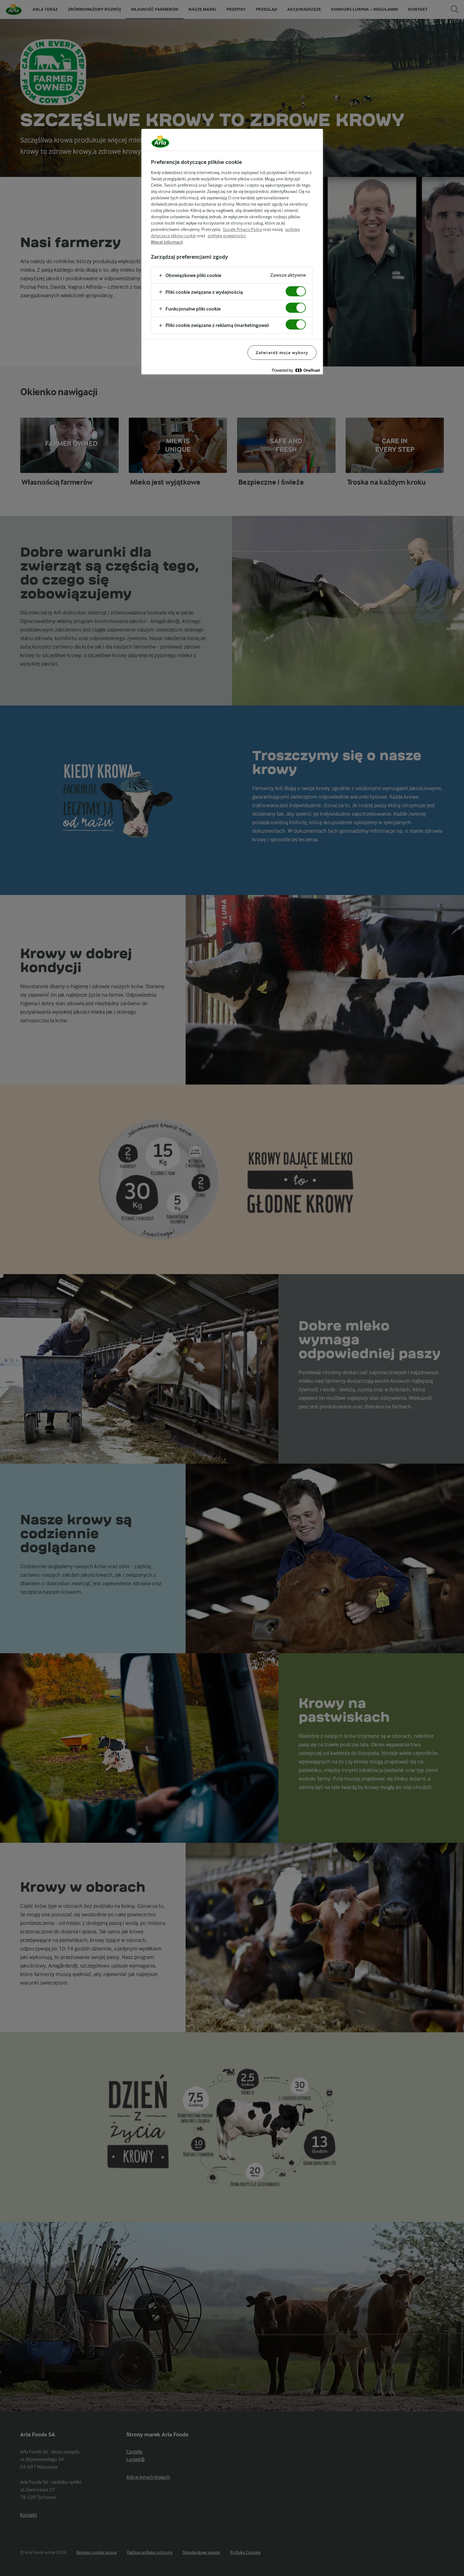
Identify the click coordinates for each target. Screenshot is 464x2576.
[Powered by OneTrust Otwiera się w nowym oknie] (296, 370)
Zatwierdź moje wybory (282, 353)
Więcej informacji (167, 242)
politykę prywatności (227, 236)
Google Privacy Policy (242, 229)
